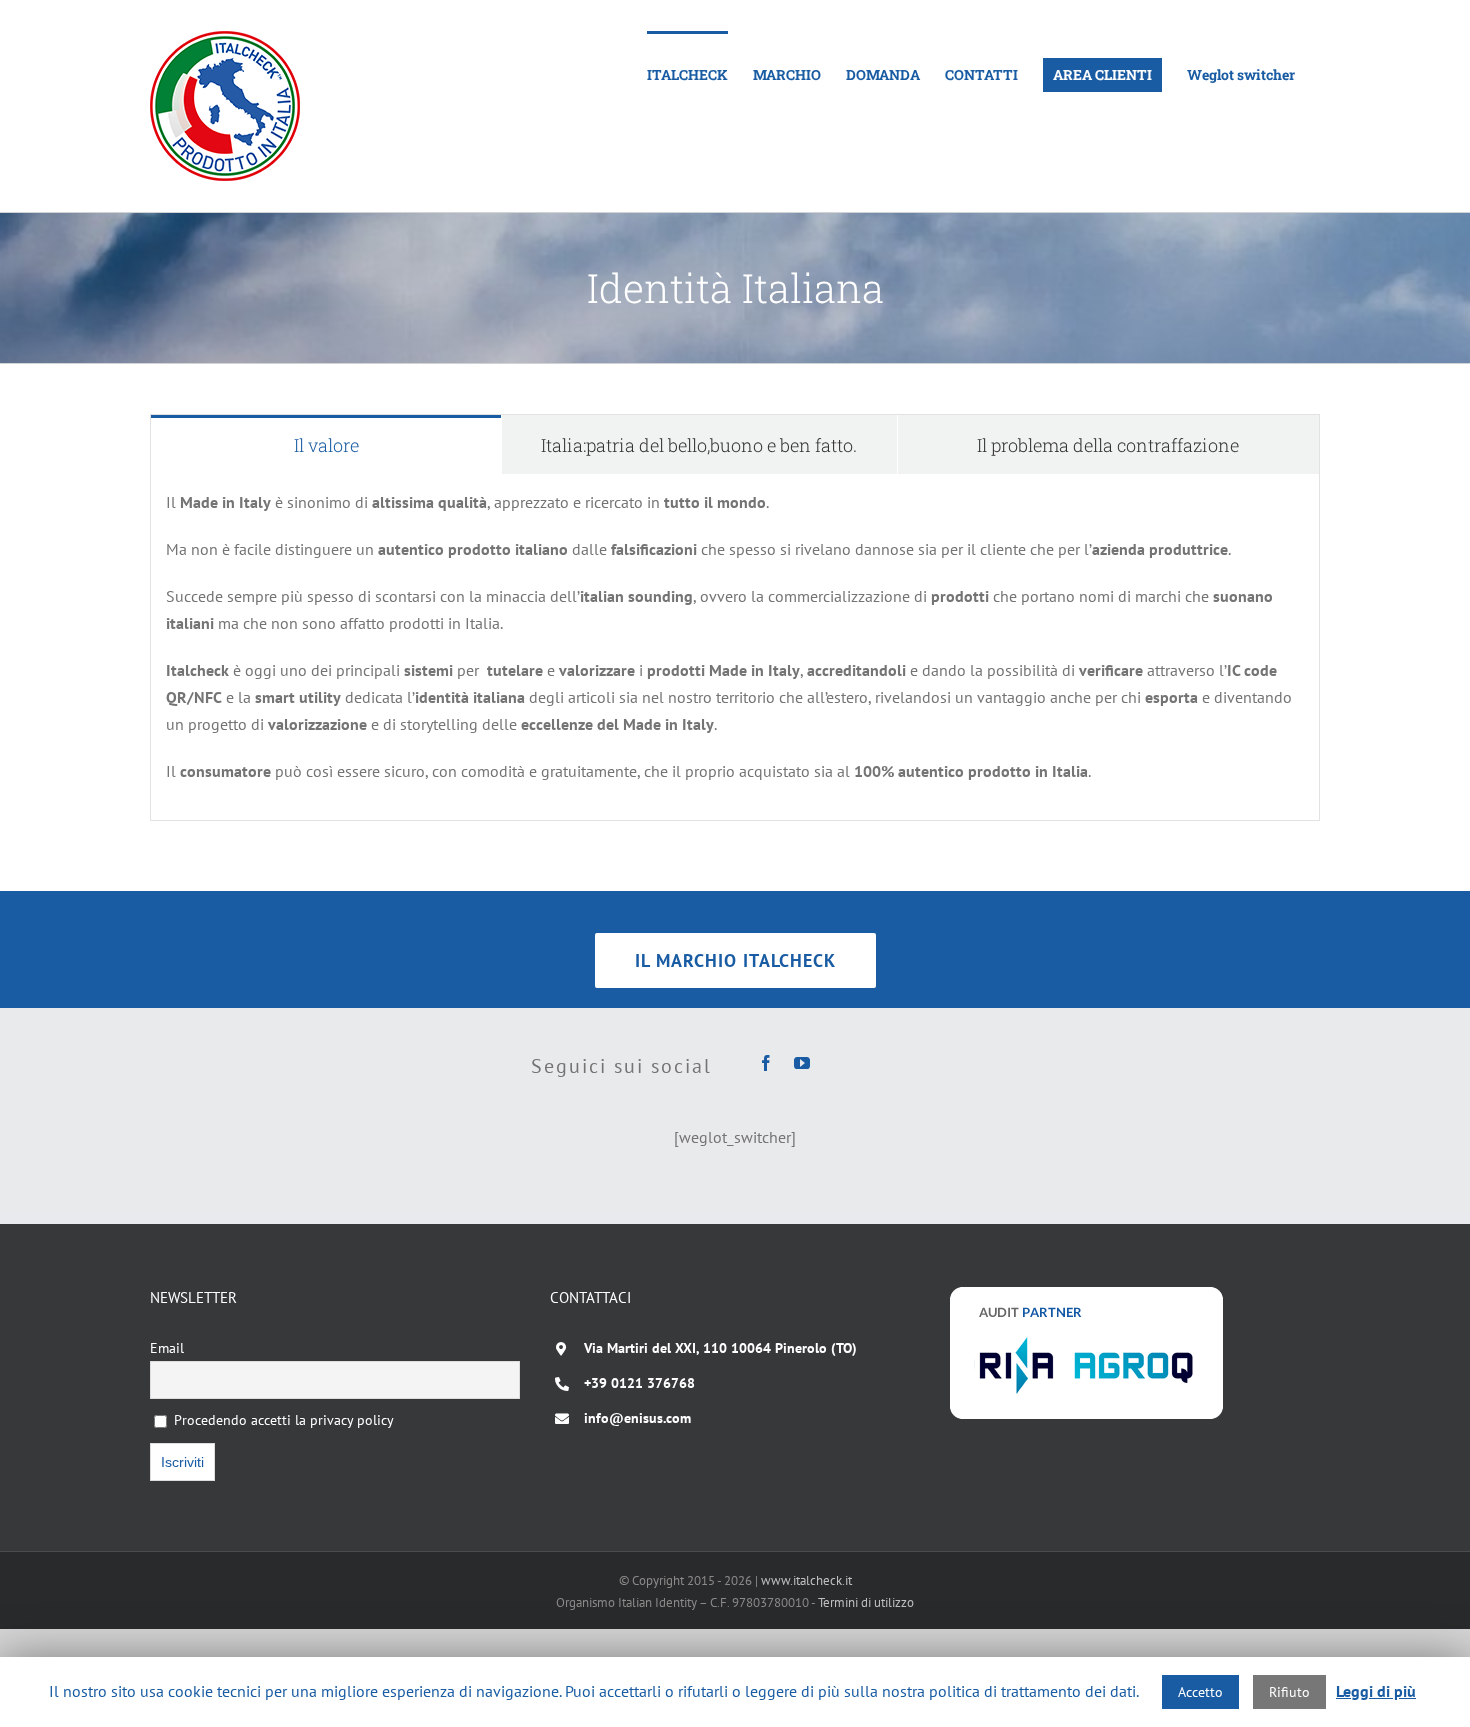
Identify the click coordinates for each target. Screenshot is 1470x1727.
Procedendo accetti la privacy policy (282, 1420)
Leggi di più (1376, 1691)
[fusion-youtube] (802, 1063)
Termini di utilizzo (866, 1602)
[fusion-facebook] (766, 1063)
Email (167, 1348)
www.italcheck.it (806, 1580)
